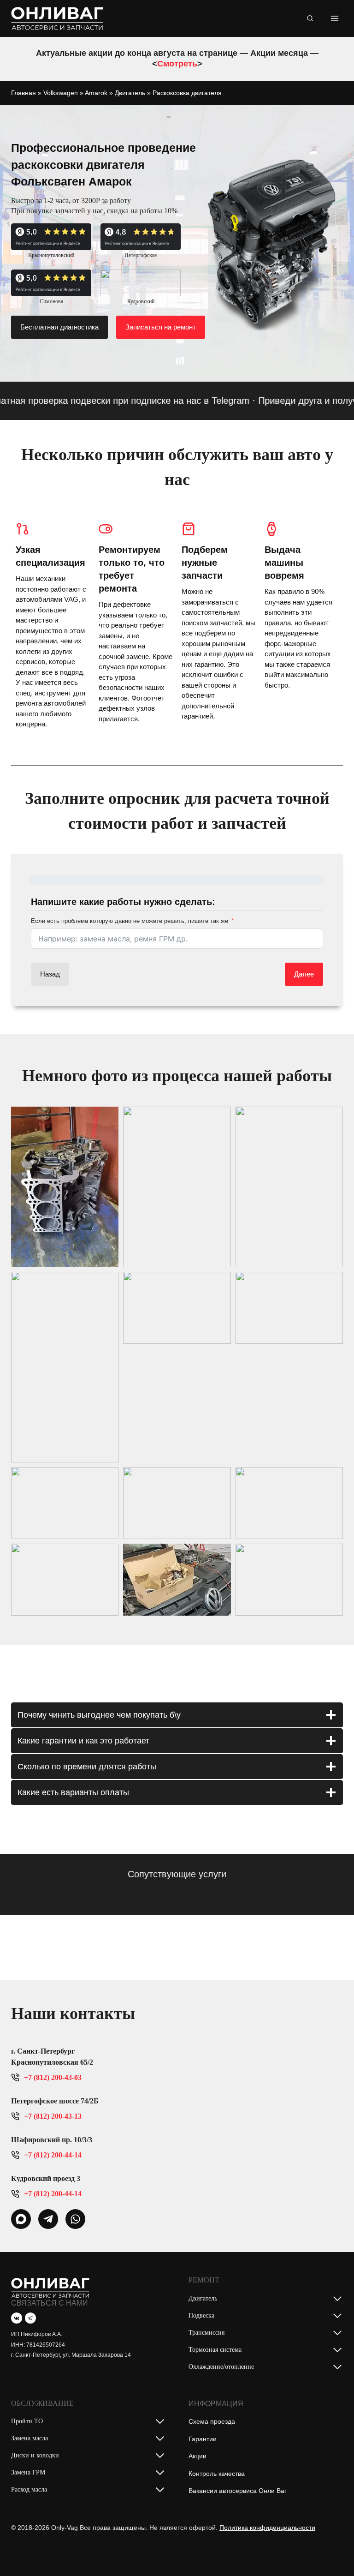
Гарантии (203, 2439)
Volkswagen (61, 93)
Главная (24, 93)
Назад (50, 974)
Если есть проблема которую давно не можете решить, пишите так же (130, 921)
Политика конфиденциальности (267, 2528)
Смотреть (177, 64)
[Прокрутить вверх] (333, 2550)
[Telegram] (30, 2318)
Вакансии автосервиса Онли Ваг (238, 2491)
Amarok (96, 93)
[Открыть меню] (334, 18)
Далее (304, 974)
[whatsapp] (21, 2219)
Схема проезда (212, 2421)
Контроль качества (217, 2474)
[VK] (17, 2318)
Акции (198, 2456)
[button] (65, 1187)
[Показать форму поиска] (310, 18)
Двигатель (130, 93)
